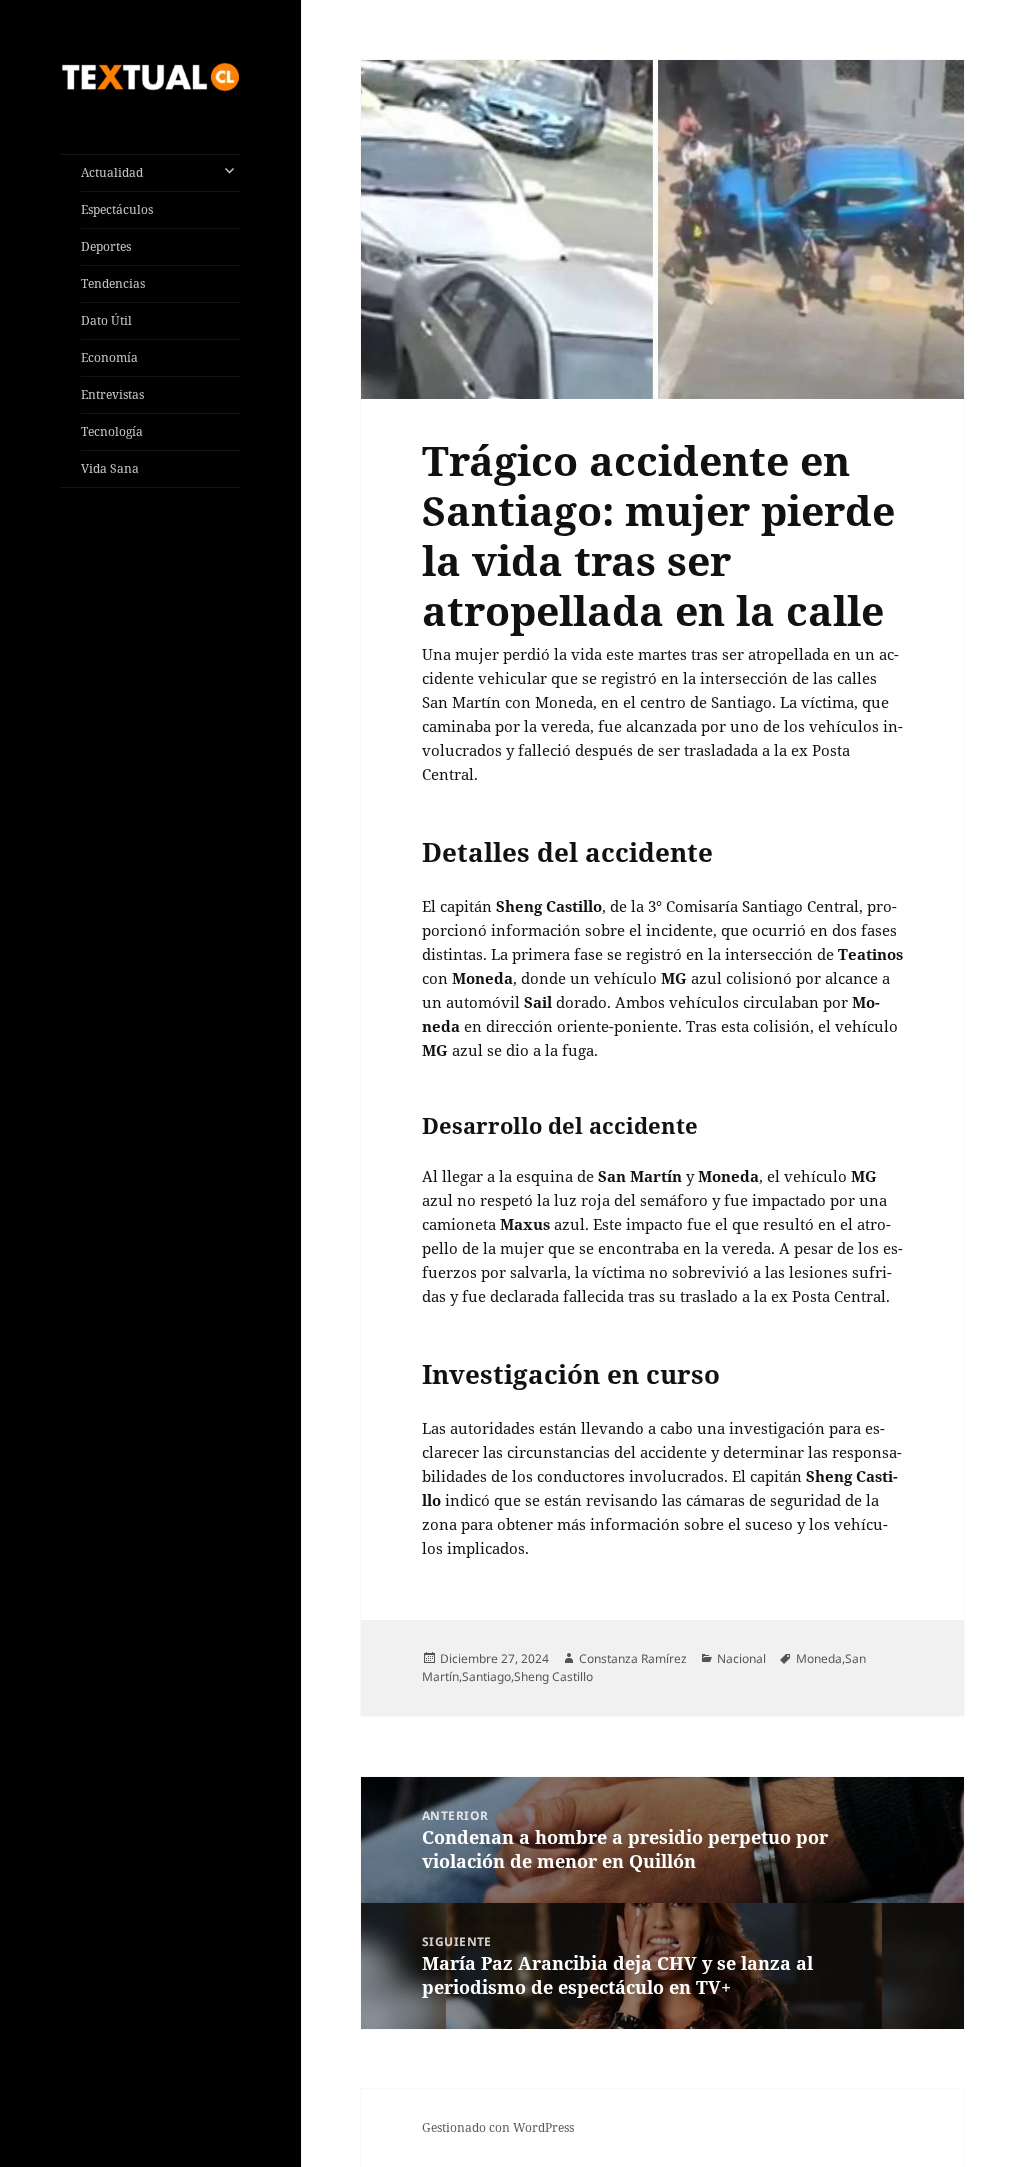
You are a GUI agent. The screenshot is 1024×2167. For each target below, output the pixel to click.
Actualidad (112, 172)
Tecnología (112, 431)
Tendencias (113, 283)
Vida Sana (110, 468)
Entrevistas (112, 394)
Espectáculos (117, 209)
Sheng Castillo (553, 1676)
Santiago (486, 1676)
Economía (109, 357)
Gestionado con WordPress (498, 2127)
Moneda (819, 1658)
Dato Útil (106, 320)
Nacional (741, 1658)
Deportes (106, 246)
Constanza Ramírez (633, 1658)
